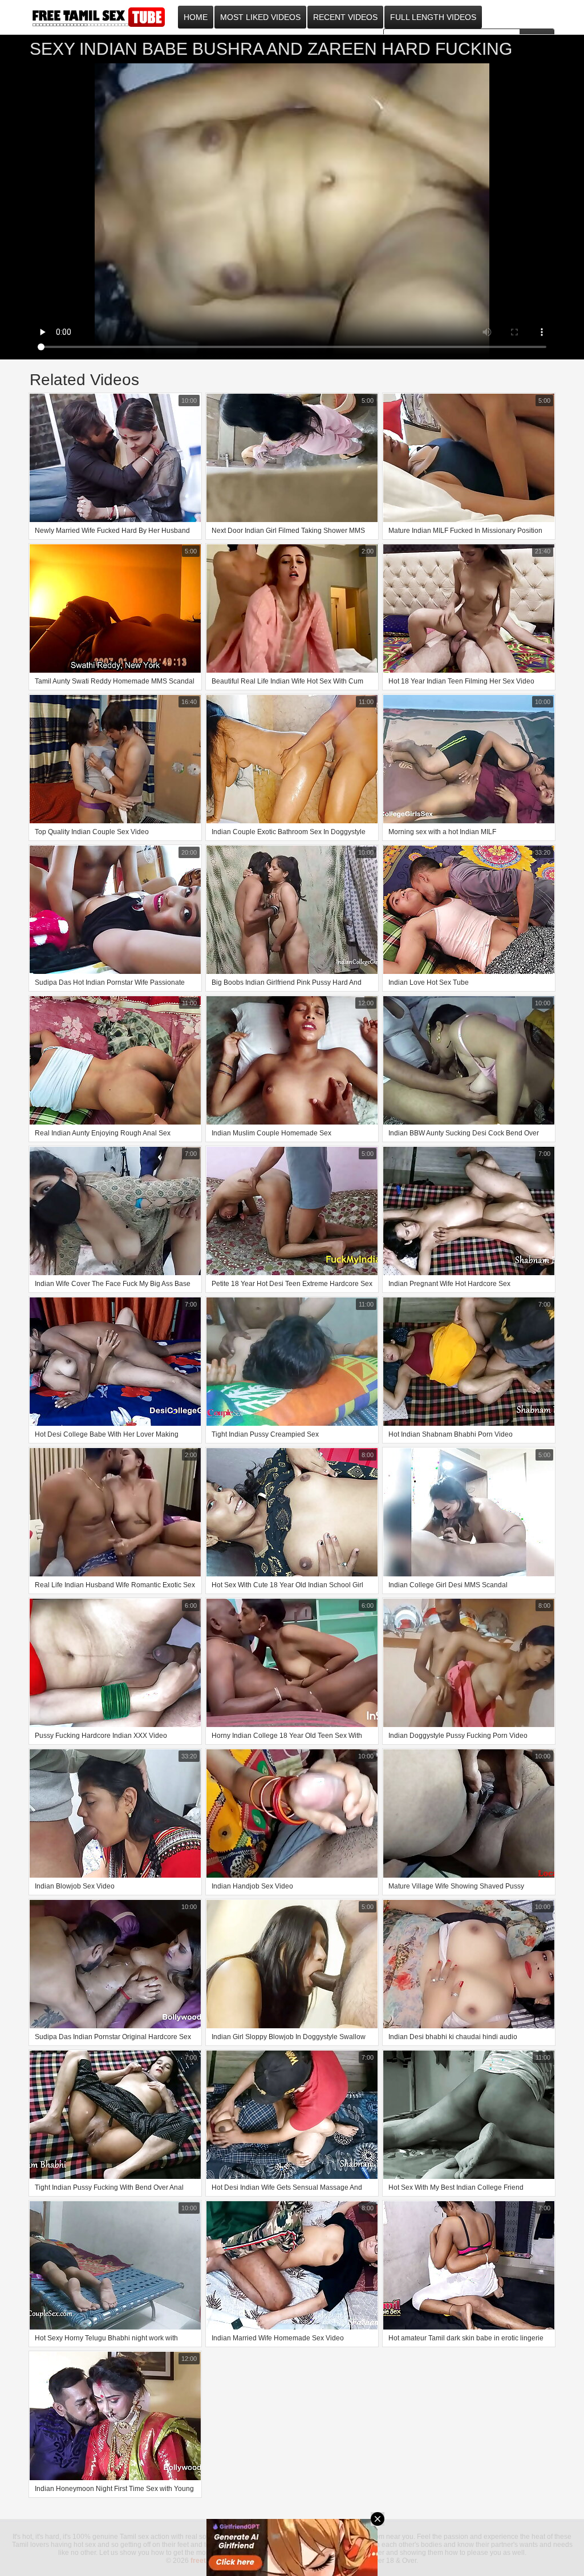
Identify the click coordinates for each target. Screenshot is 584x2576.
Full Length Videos (433, 17)
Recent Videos (345, 17)
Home (196, 17)
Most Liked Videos (260, 17)
